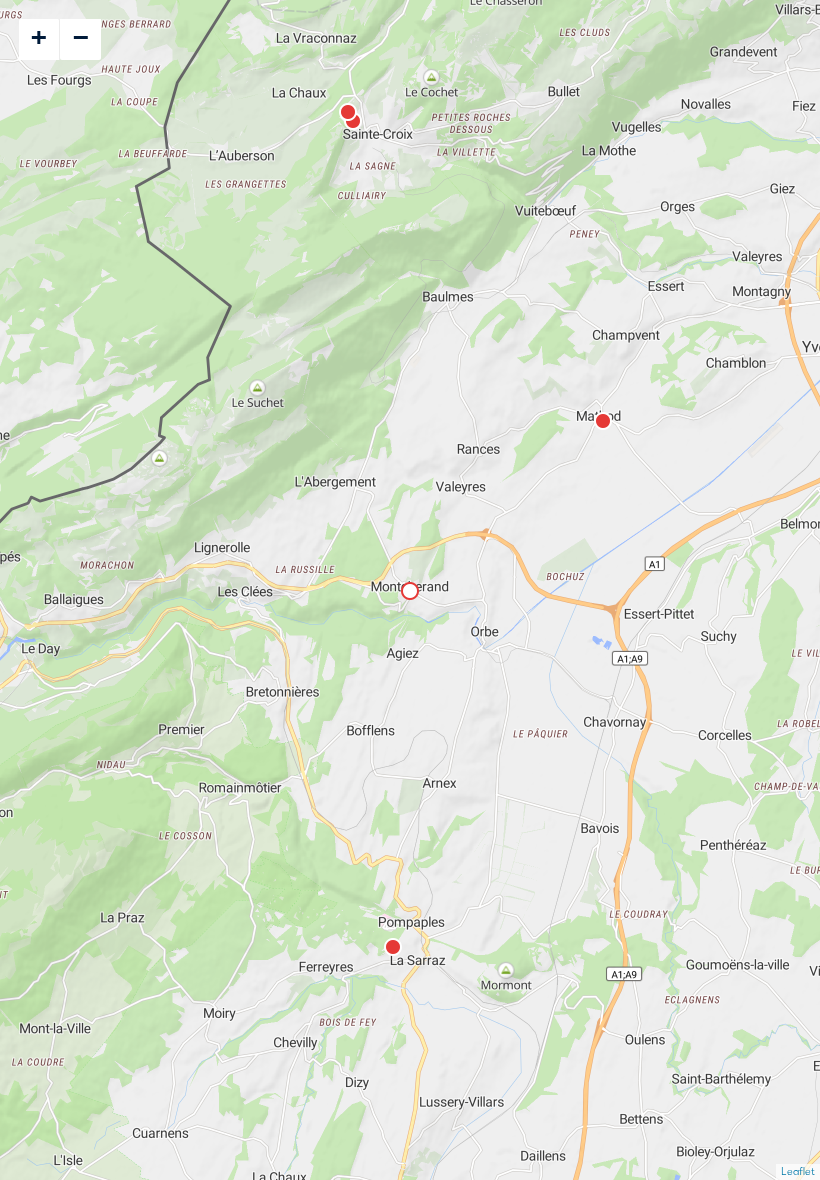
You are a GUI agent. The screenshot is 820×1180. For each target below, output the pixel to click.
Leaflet (798, 1171)
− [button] (81, 37)
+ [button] (39, 37)
